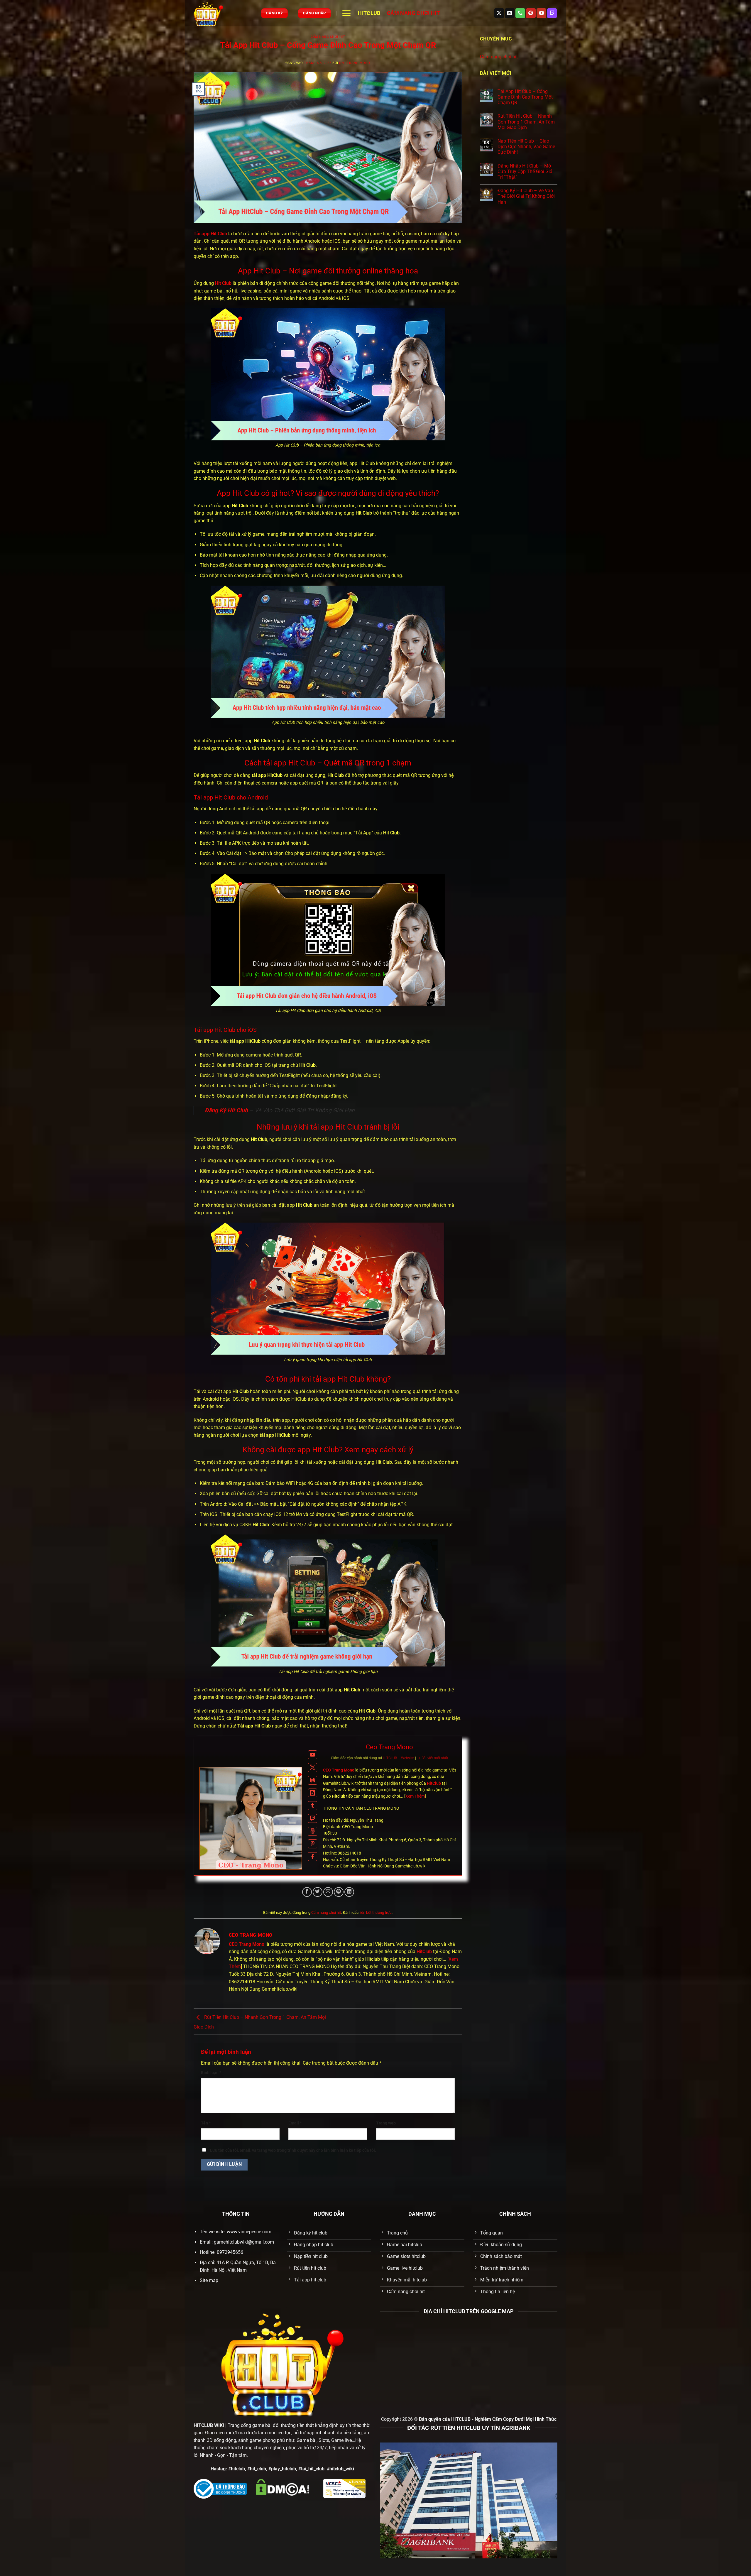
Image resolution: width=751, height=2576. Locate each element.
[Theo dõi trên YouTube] (541, 13)
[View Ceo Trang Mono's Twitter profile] (313, 1768)
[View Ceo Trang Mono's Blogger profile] (313, 1793)
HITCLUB (369, 13)
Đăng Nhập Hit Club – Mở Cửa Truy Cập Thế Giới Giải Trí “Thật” (526, 171)
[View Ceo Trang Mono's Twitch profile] (313, 1819)
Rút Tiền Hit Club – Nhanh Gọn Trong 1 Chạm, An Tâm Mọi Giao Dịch (526, 122)
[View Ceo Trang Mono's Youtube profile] (313, 1755)
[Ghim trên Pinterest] (339, 1892)
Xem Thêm (415, 1796)
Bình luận (211, 2073)
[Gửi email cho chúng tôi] (510, 13)
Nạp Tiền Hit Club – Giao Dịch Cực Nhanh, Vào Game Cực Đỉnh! (526, 147)
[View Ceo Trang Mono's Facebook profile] (313, 1857)
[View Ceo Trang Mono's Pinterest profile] (313, 1844)
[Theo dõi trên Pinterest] (531, 13)
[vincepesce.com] (223, 13)
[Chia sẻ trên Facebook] (307, 1892)
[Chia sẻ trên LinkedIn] (349, 1892)
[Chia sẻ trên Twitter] (318, 1892)
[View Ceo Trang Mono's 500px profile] (313, 1831)
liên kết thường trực (375, 1912)
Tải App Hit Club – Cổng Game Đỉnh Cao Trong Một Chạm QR (525, 97)
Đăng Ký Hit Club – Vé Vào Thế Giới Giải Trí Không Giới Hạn (526, 196)
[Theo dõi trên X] (499, 13)
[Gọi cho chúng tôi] (520, 13)
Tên (206, 2123)
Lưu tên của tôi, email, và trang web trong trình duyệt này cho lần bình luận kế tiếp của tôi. (293, 2150)
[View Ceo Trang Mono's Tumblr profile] (313, 1806)
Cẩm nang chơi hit (413, 13)
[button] (346, 13)
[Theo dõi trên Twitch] (552, 13)
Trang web (386, 2123)
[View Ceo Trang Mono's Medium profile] (313, 1780)
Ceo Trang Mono (355, 63)
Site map (209, 2280)
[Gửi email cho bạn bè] (328, 1892)
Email (295, 2123)
